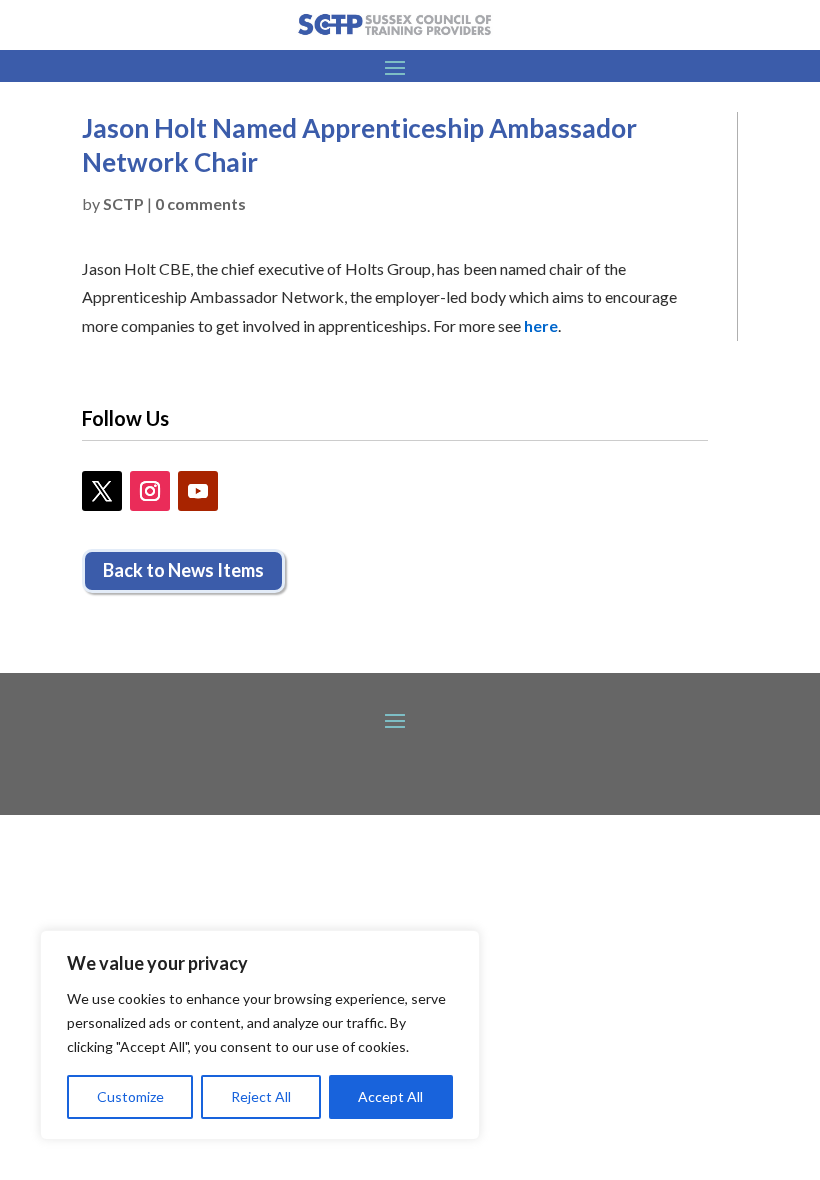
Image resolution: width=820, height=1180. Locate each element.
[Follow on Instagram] (150, 491)
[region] (260, 1035)
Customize (130, 1096)
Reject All (261, 1096)
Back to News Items (183, 570)
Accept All (390, 1096)
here (541, 325)
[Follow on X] (102, 491)
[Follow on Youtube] (198, 491)
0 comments (200, 203)
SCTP (123, 203)
